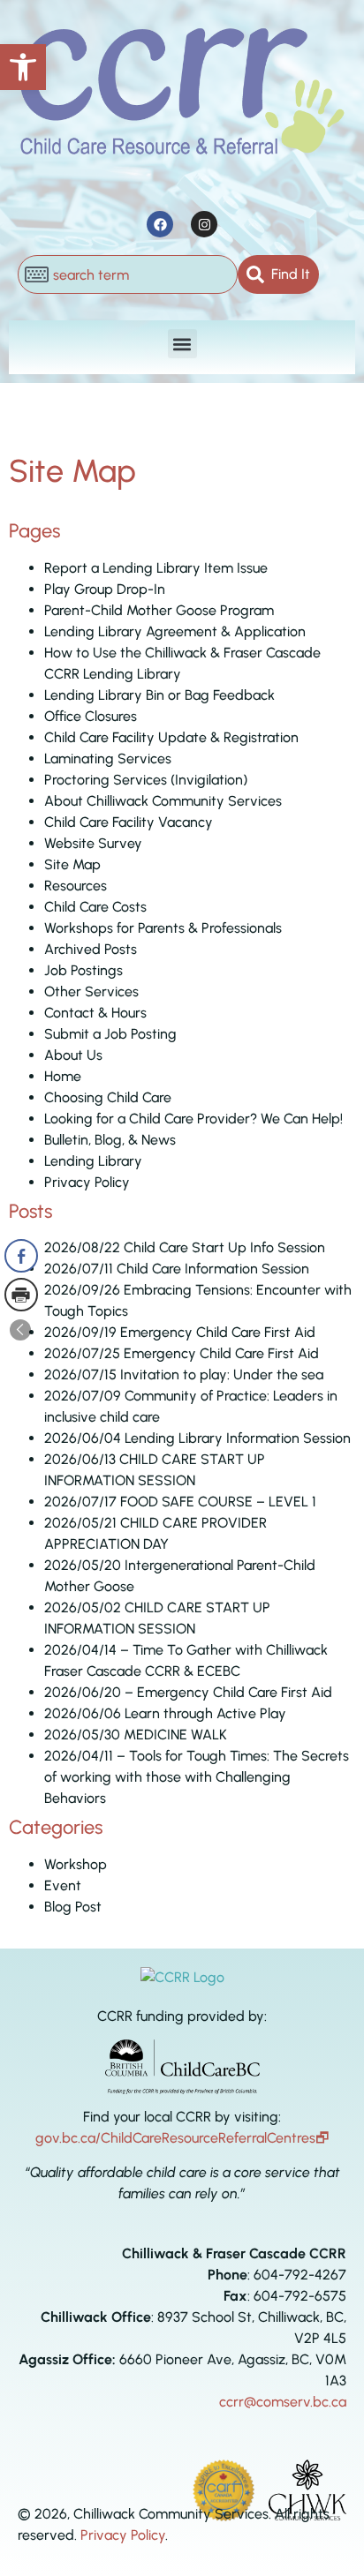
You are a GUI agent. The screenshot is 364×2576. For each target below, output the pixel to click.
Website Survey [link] (93, 843)
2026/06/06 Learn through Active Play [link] (165, 1713)
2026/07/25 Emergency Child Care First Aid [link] (182, 1353)
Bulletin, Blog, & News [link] (110, 1140)
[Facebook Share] (21, 1256)
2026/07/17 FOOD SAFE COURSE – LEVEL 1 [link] (180, 1502)
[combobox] (128, 274)
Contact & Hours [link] (95, 1013)
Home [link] (63, 1076)
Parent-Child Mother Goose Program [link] (159, 610)
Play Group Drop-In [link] (105, 589)
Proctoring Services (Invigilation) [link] (146, 780)
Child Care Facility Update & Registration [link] (171, 737)
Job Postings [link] (83, 970)
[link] (23, 67)
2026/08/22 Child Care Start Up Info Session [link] (185, 1247)
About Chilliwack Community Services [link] (163, 801)
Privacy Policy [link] (87, 1182)
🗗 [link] (322, 2138)
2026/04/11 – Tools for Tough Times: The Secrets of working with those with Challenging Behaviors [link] (197, 1777)
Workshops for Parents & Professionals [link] (163, 928)
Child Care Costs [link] (95, 907)
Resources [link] (76, 886)
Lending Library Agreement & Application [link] (175, 631)
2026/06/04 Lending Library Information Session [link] (197, 1438)
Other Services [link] (91, 991)
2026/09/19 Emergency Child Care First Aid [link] (180, 1332)
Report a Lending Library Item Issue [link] (156, 568)
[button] (182, 344)
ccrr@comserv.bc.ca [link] (283, 2402)
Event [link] (63, 1885)
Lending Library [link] (93, 1161)
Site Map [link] (72, 864)
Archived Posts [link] (91, 949)
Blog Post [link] (73, 1907)
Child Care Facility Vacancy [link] (129, 822)
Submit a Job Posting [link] (110, 1034)
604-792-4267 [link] (300, 2275)
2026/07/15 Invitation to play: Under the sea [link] (184, 1374)
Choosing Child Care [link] (108, 1097)
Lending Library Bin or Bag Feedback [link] (159, 695)
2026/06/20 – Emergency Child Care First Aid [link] (188, 1692)
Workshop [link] (76, 1864)
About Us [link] (73, 1055)
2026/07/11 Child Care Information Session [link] (177, 1269)
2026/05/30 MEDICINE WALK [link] (136, 1735)
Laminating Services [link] (108, 759)
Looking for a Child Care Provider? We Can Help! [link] (193, 1119)
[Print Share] (21, 1295)
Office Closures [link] (91, 716)
